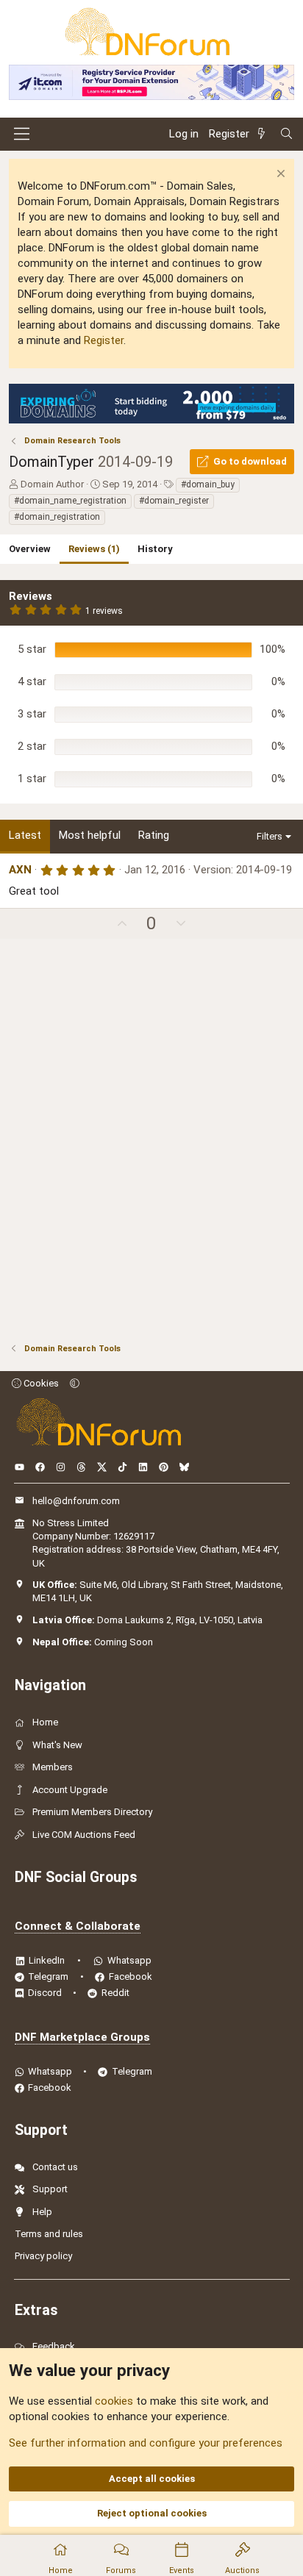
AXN (20, 870)
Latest (25, 835)
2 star (32, 746)
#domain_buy (208, 484)
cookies (114, 2401)
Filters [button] (270, 836)
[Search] (286, 134)
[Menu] (22, 134)
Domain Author (52, 484)
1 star (32, 779)
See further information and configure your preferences (146, 2443)
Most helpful (90, 835)
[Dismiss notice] (279, 175)
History (155, 549)
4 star (32, 681)
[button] (75, 1383)
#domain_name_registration (70, 501)
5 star (32, 649)
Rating (154, 835)
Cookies (40, 1383)
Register (104, 340)
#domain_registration (57, 517)
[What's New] (264, 134)
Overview (30, 549)
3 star (32, 714)
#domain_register (174, 501)
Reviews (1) (94, 549)
